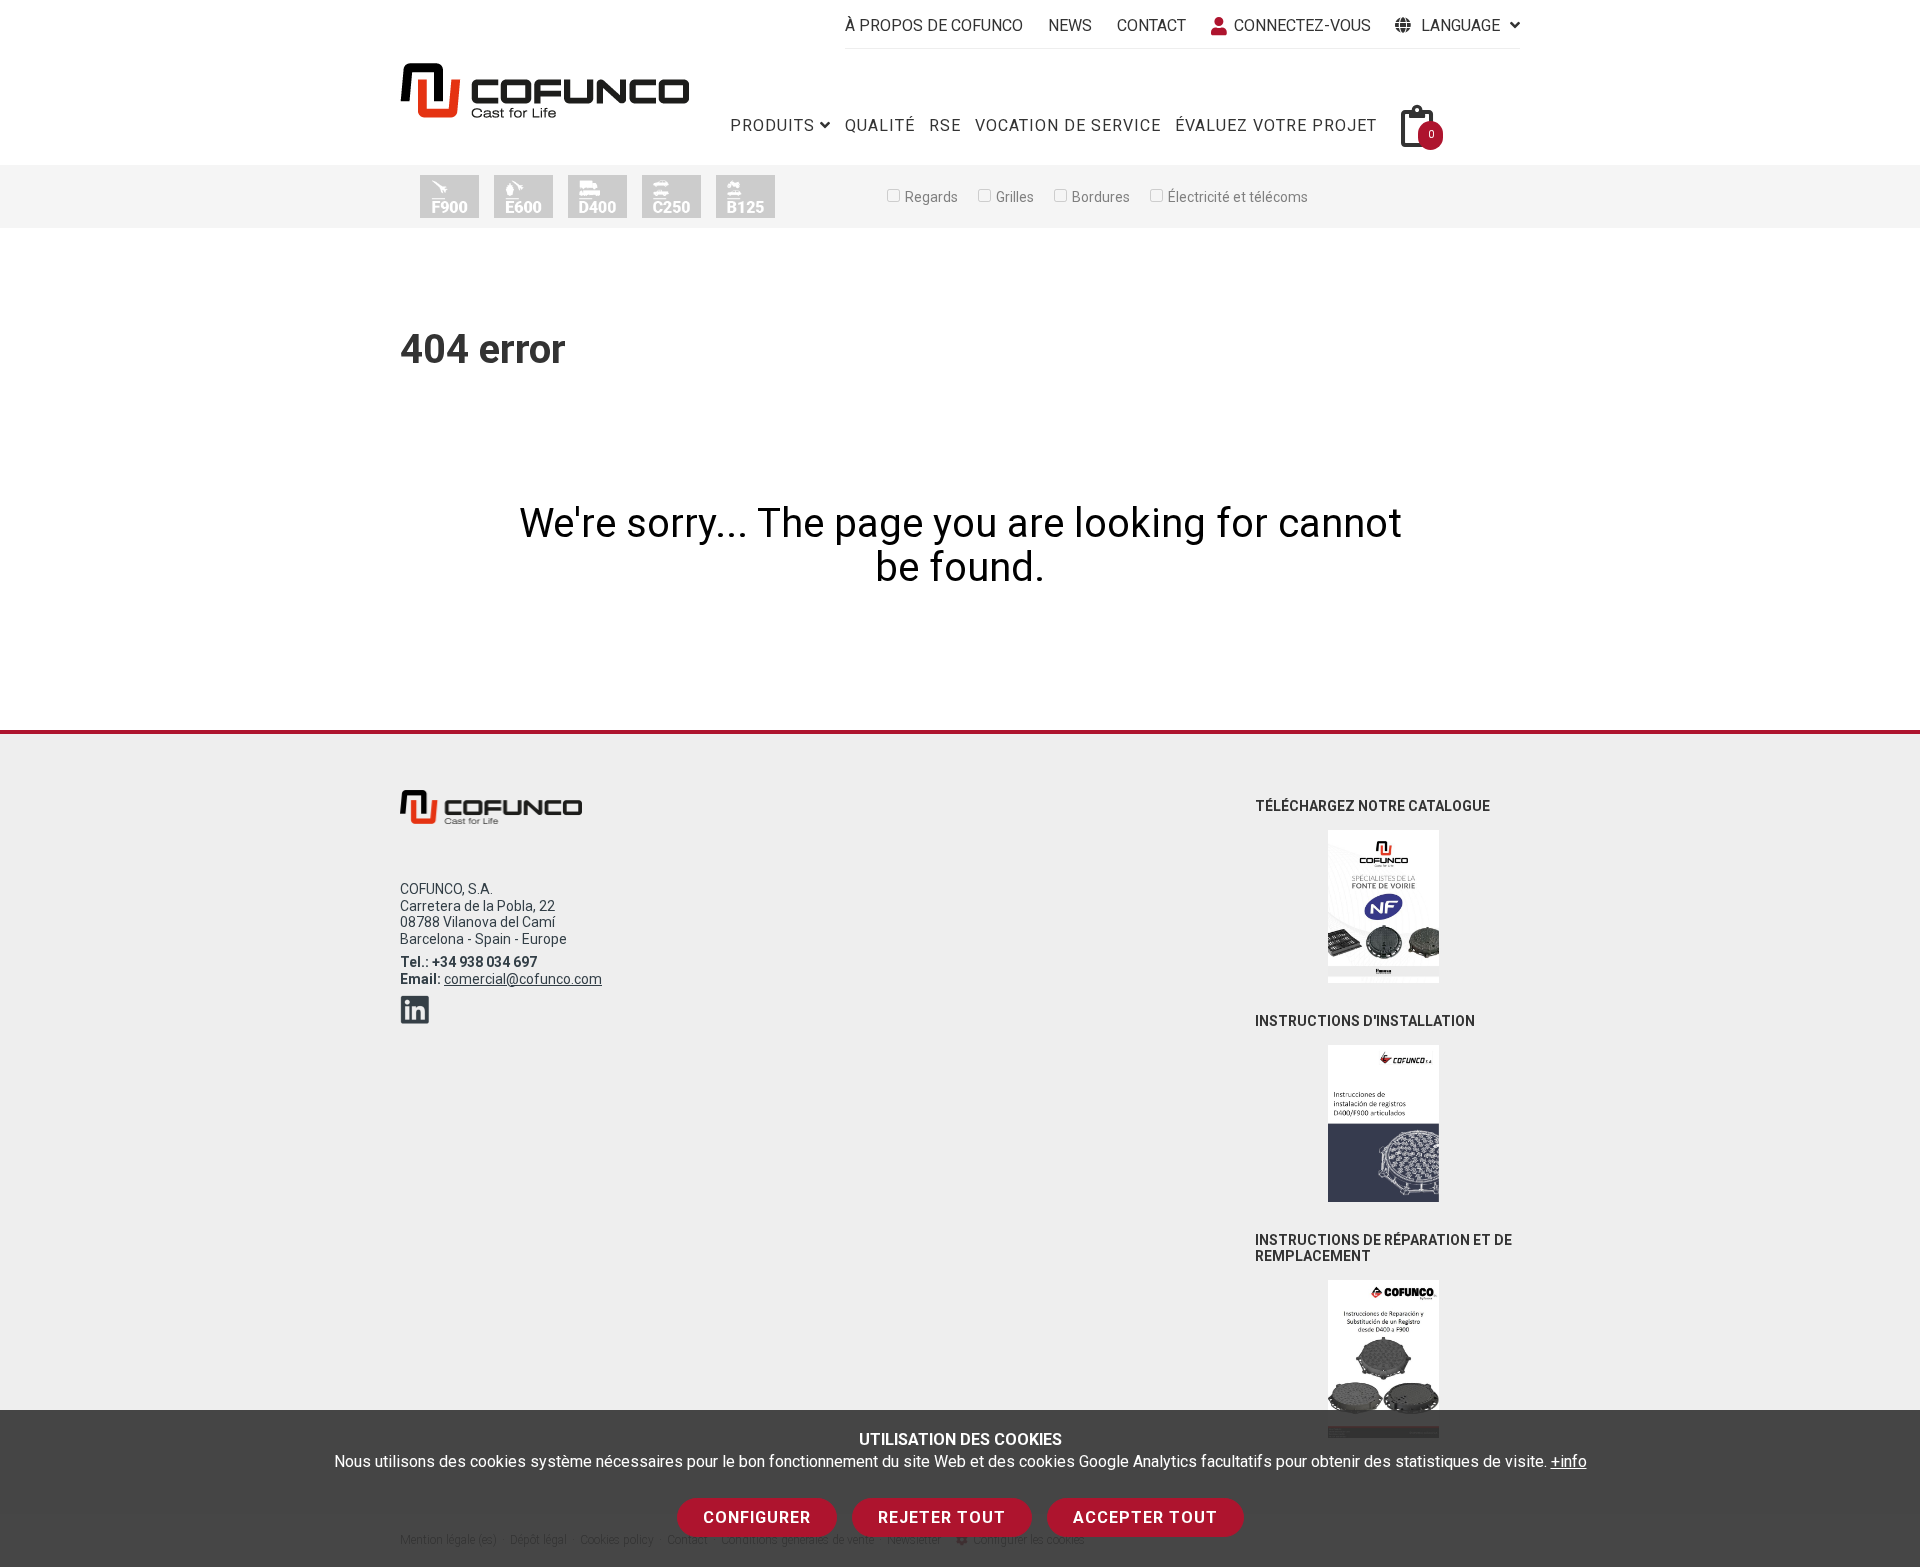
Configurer (757, 1517)
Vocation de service (1068, 125)
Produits (772, 125)
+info (1569, 1461)
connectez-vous (1302, 25)
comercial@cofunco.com (523, 979)
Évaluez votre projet (1276, 125)
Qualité (880, 125)
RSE (945, 125)
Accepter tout (1145, 1517)
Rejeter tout (942, 1517)
